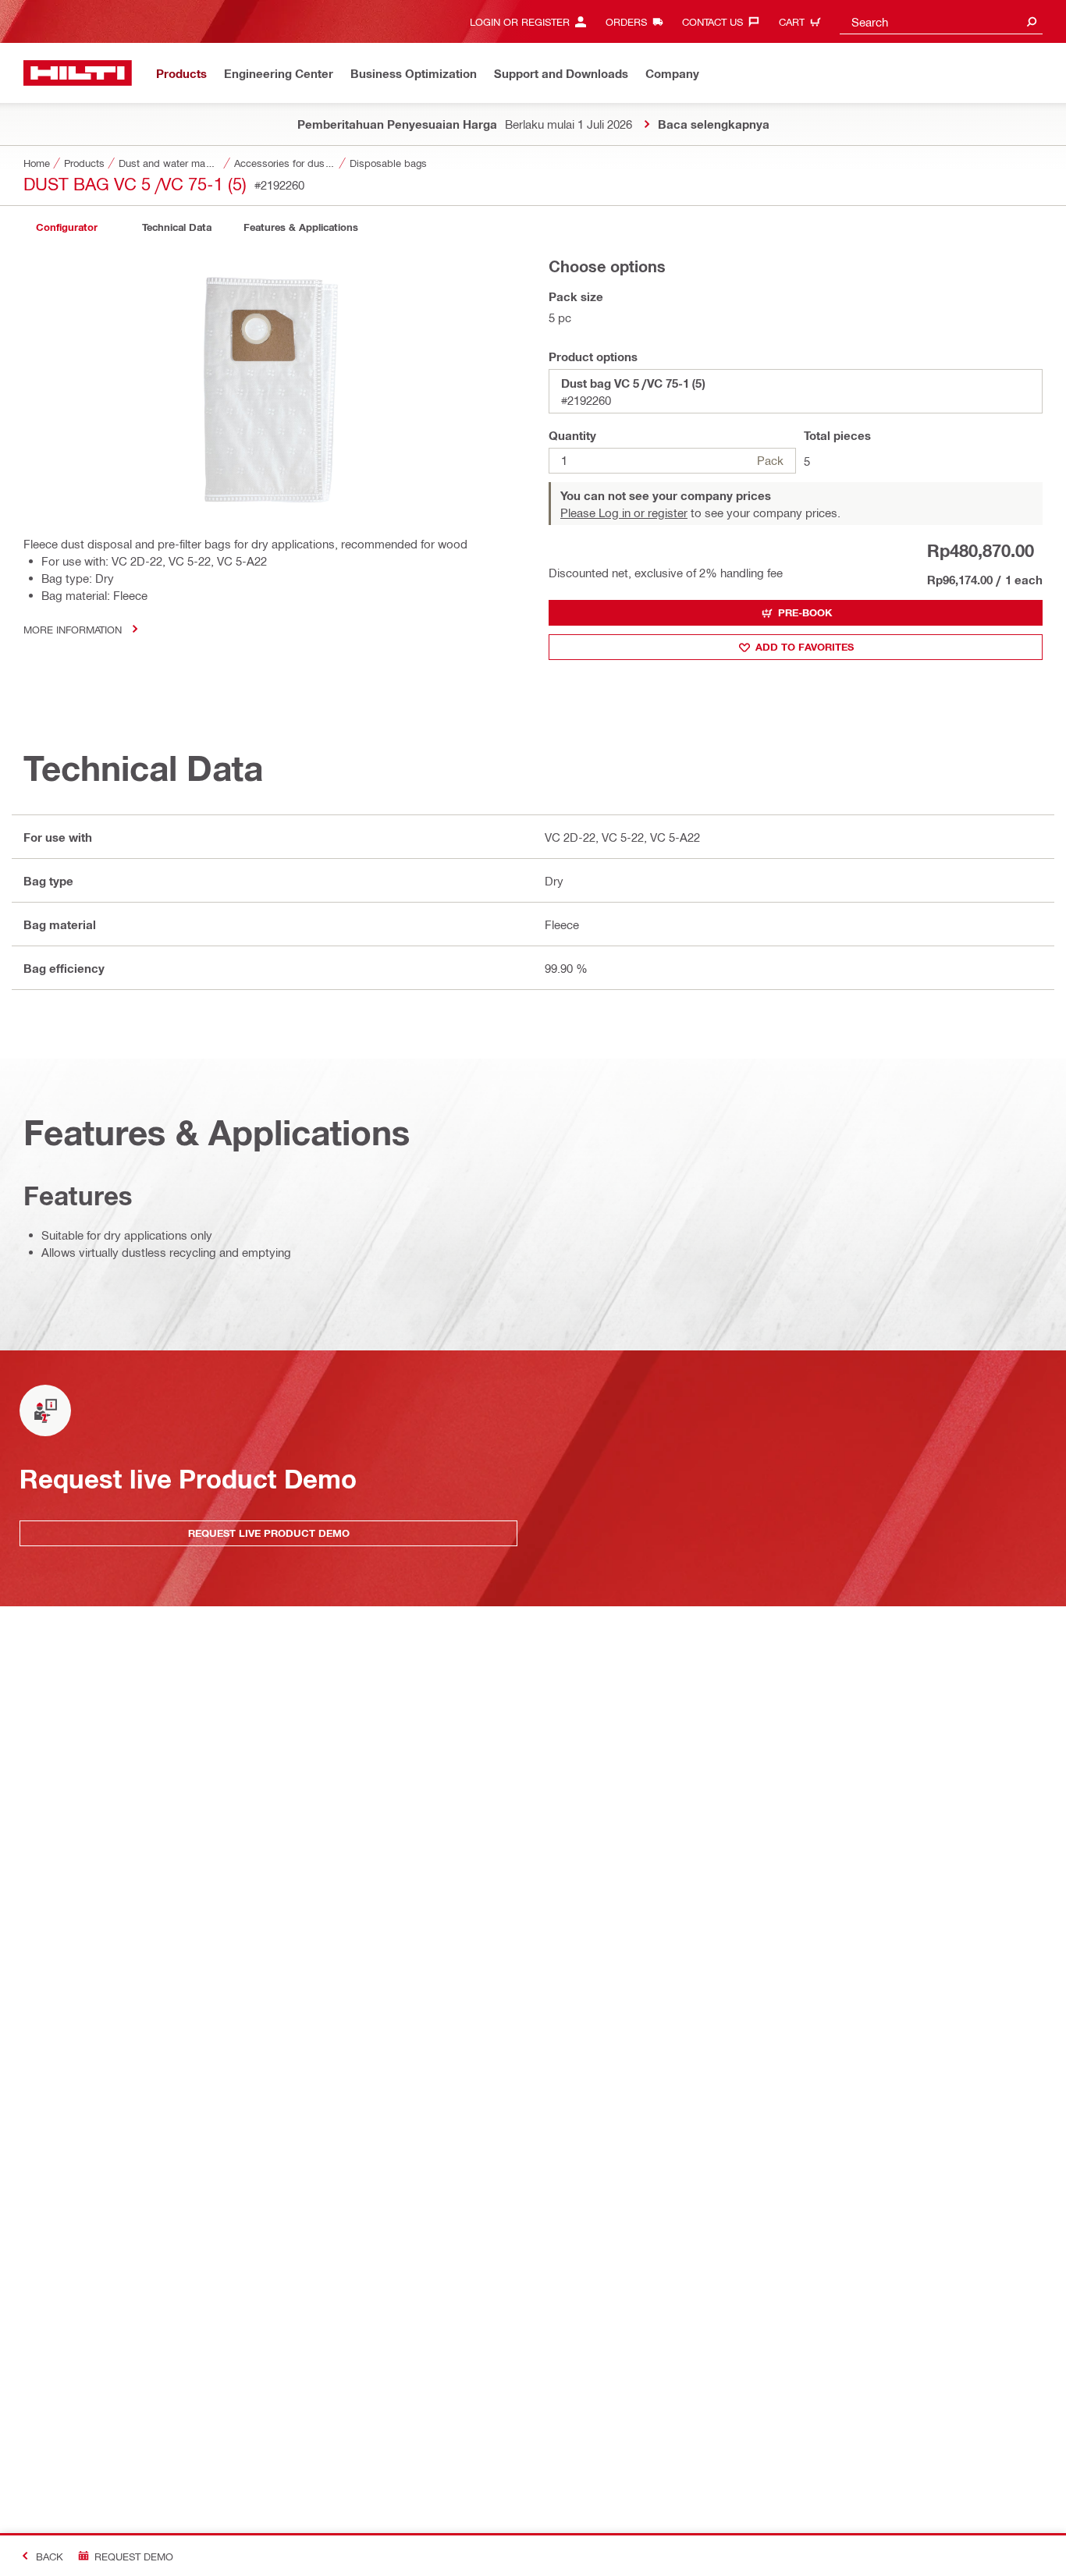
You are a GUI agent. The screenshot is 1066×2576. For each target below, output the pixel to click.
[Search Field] (1032, 21)
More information (73, 629)
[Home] (78, 73)
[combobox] (941, 21)
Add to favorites (805, 647)
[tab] (66, 227)
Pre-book (805, 612)
